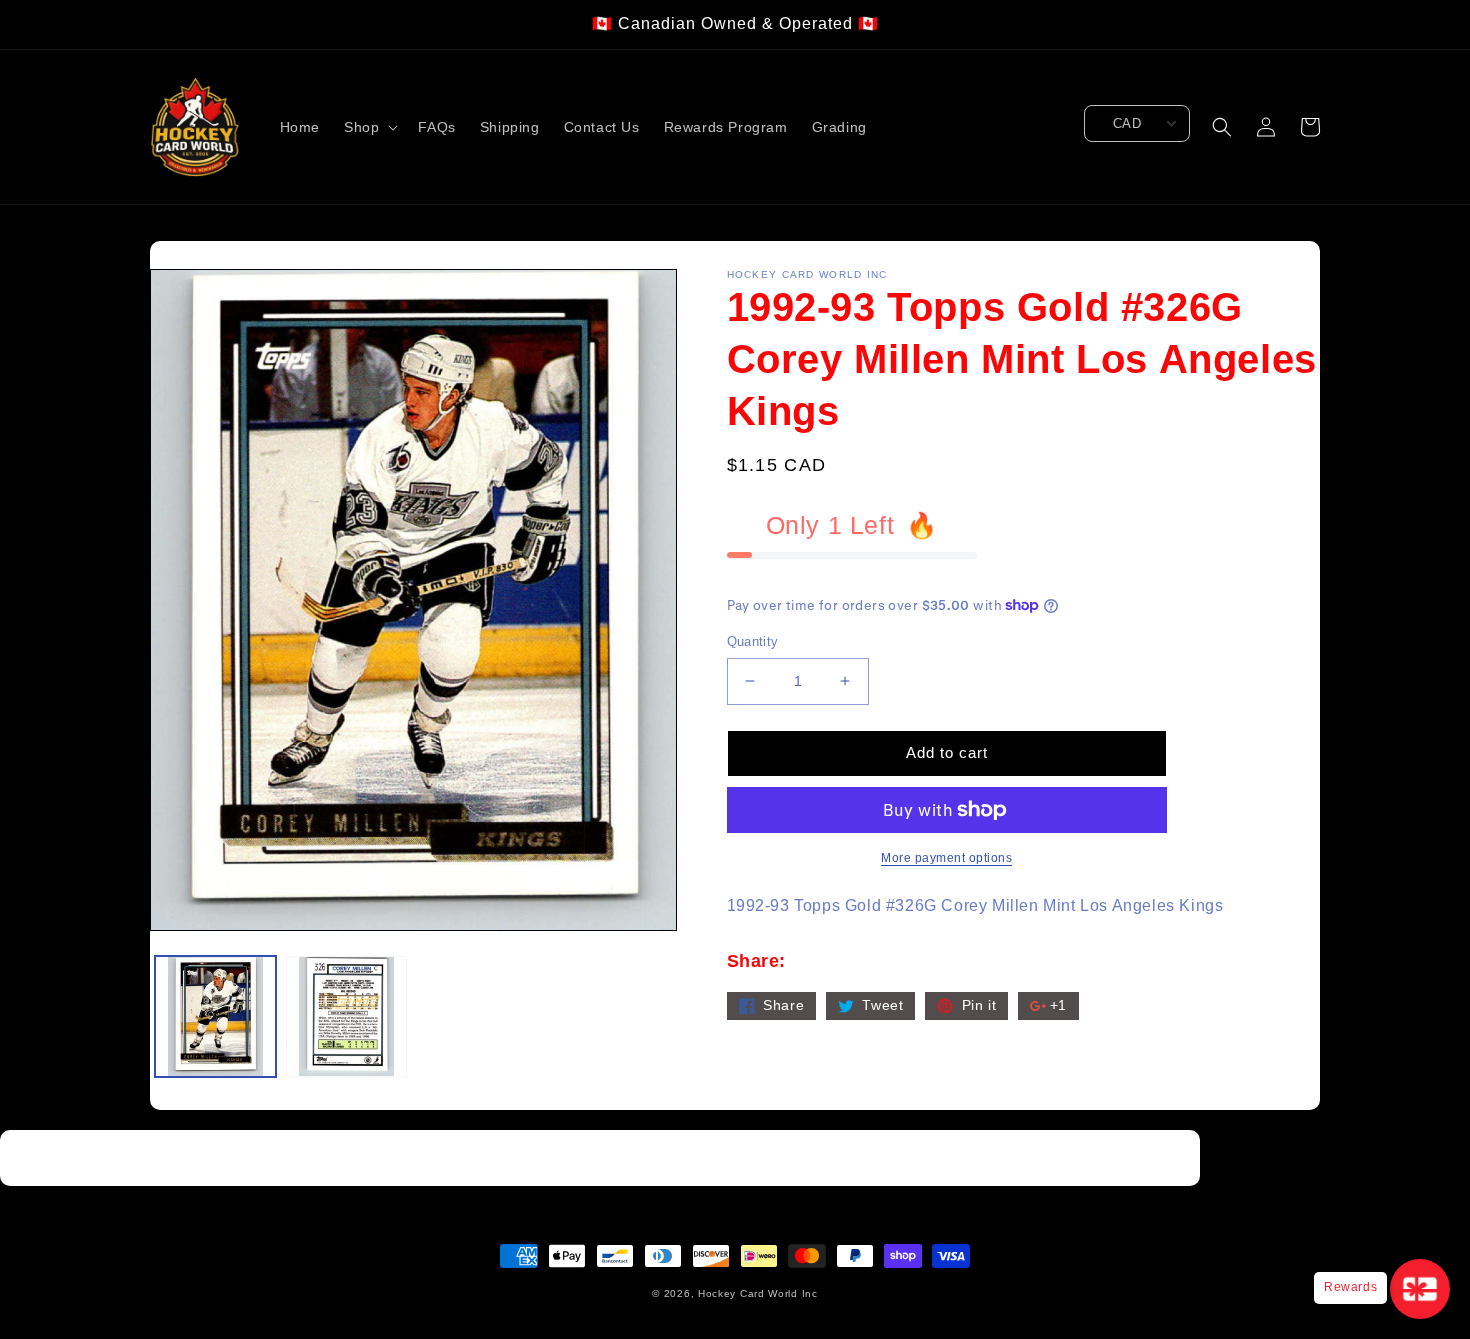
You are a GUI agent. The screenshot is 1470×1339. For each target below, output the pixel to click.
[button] (369, 127)
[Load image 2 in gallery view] (346, 1016)
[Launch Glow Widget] (1420, 1289)
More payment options (946, 858)
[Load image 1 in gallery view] (215, 1016)
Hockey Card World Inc (758, 1293)
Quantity (753, 641)
